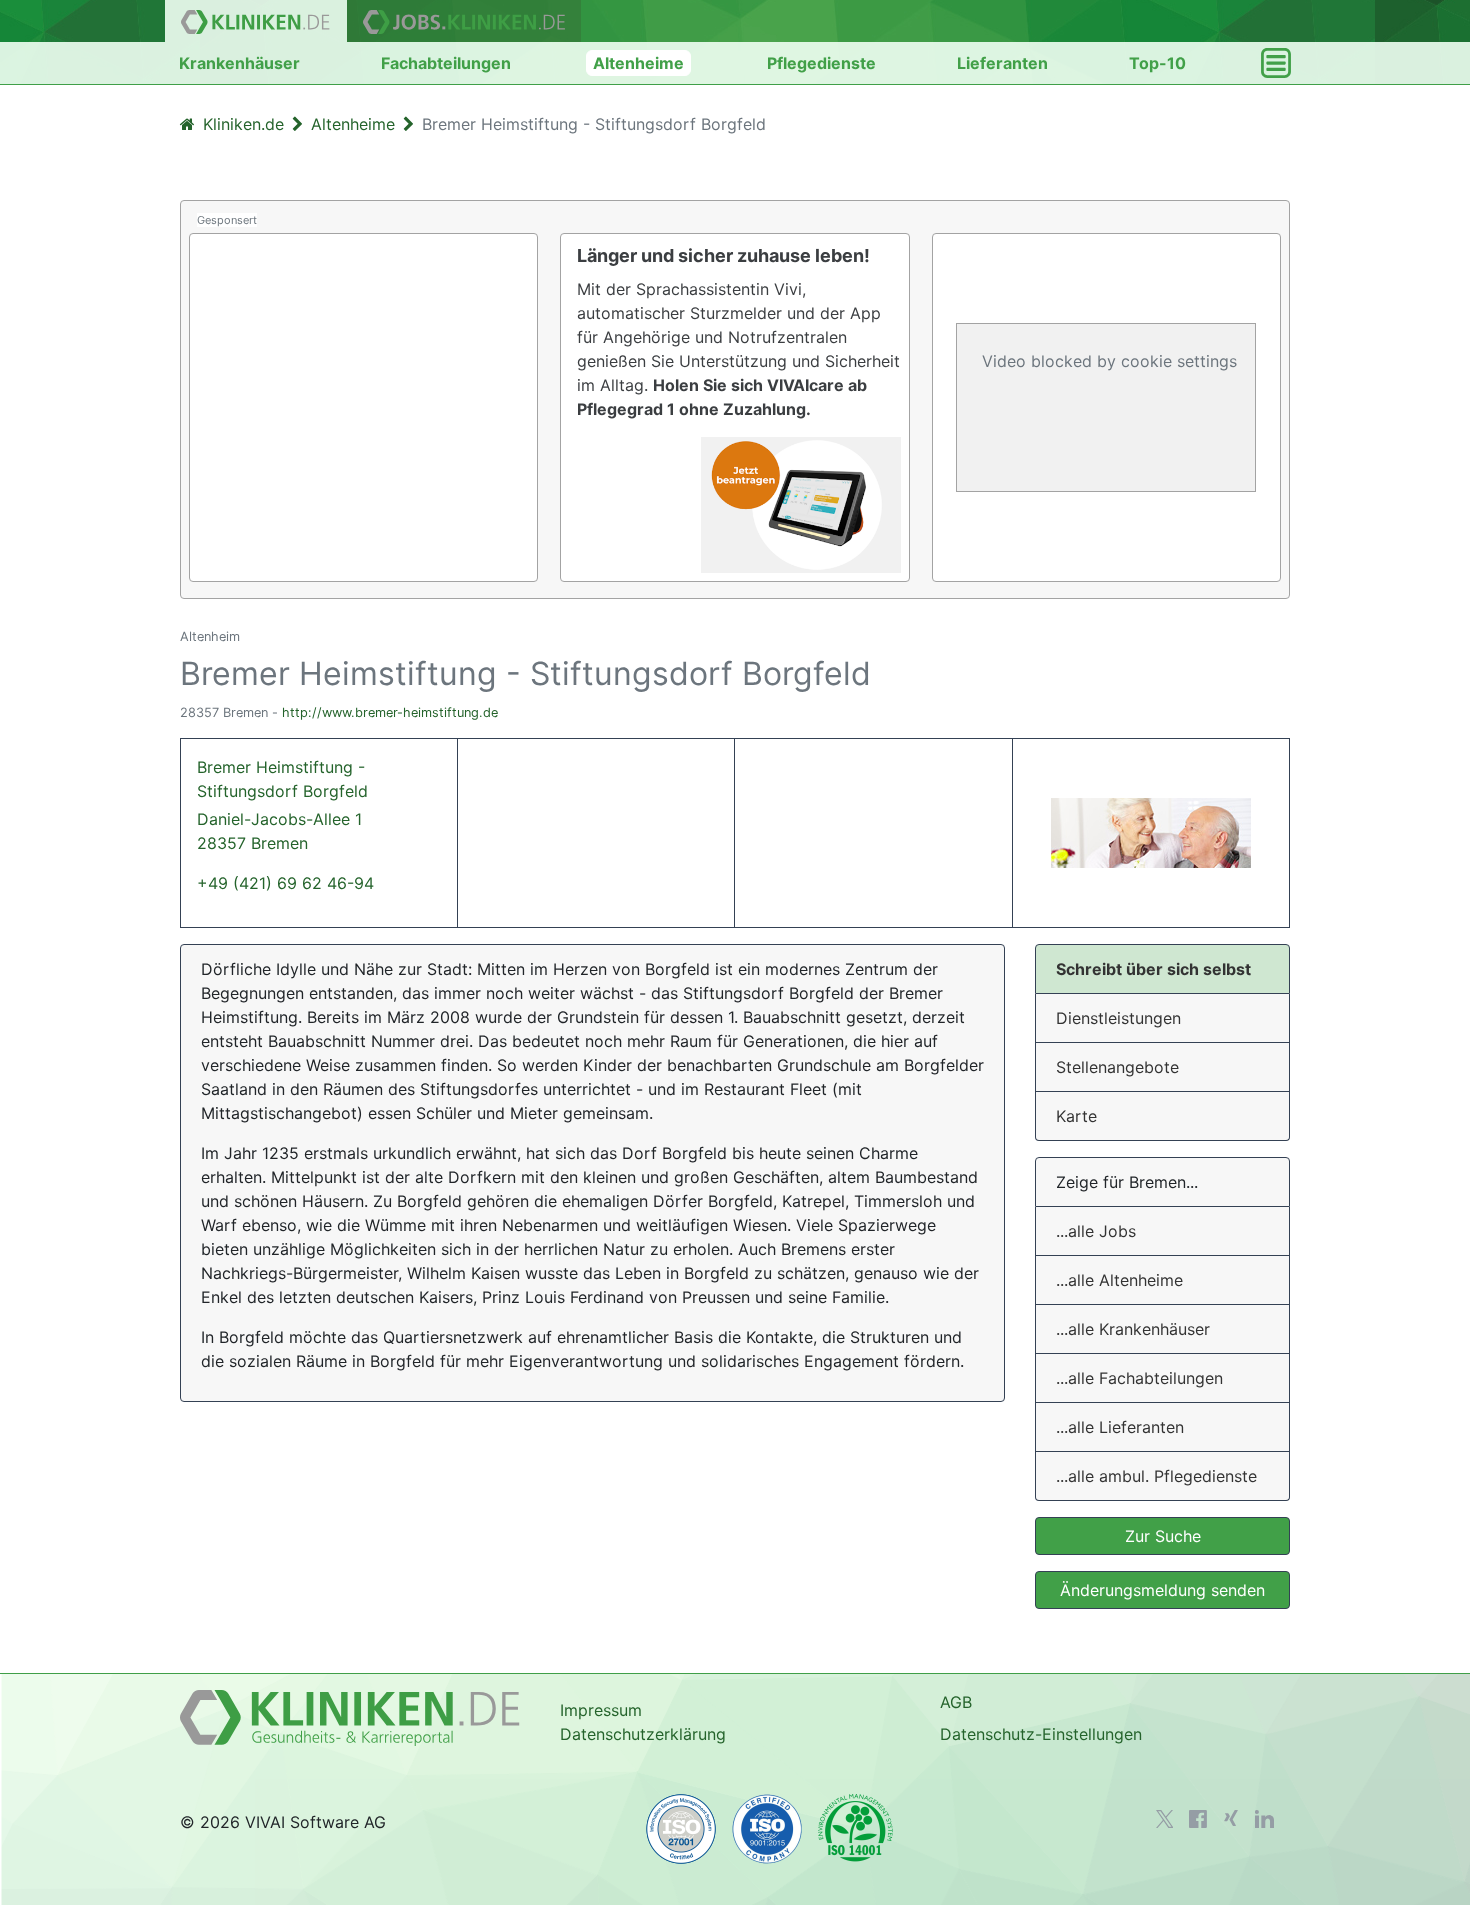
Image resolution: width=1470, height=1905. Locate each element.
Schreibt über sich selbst (1153, 969)
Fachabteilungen (446, 63)
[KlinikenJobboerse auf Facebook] (1198, 1819)
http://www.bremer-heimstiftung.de (390, 712)
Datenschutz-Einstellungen (1041, 1734)
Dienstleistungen (1118, 1018)
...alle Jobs (1096, 1231)
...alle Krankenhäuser (1133, 1329)
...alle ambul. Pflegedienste (1156, 1476)
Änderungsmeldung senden (1162, 1590)
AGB (956, 1702)
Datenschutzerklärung (643, 1734)
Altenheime (638, 63)
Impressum (601, 1710)
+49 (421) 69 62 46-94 (285, 883)
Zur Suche (1163, 1536)
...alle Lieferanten (1120, 1427)
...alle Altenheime (1119, 1280)
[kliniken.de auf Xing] (1231, 1818)
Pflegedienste (821, 63)
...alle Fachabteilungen (1139, 1378)
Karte (1076, 1116)
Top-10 (1157, 63)
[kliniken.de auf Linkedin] (1264, 1819)
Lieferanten (1002, 63)
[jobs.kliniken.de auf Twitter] (1165, 1819)
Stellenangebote (1117, 1067)
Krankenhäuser (239, 63)
